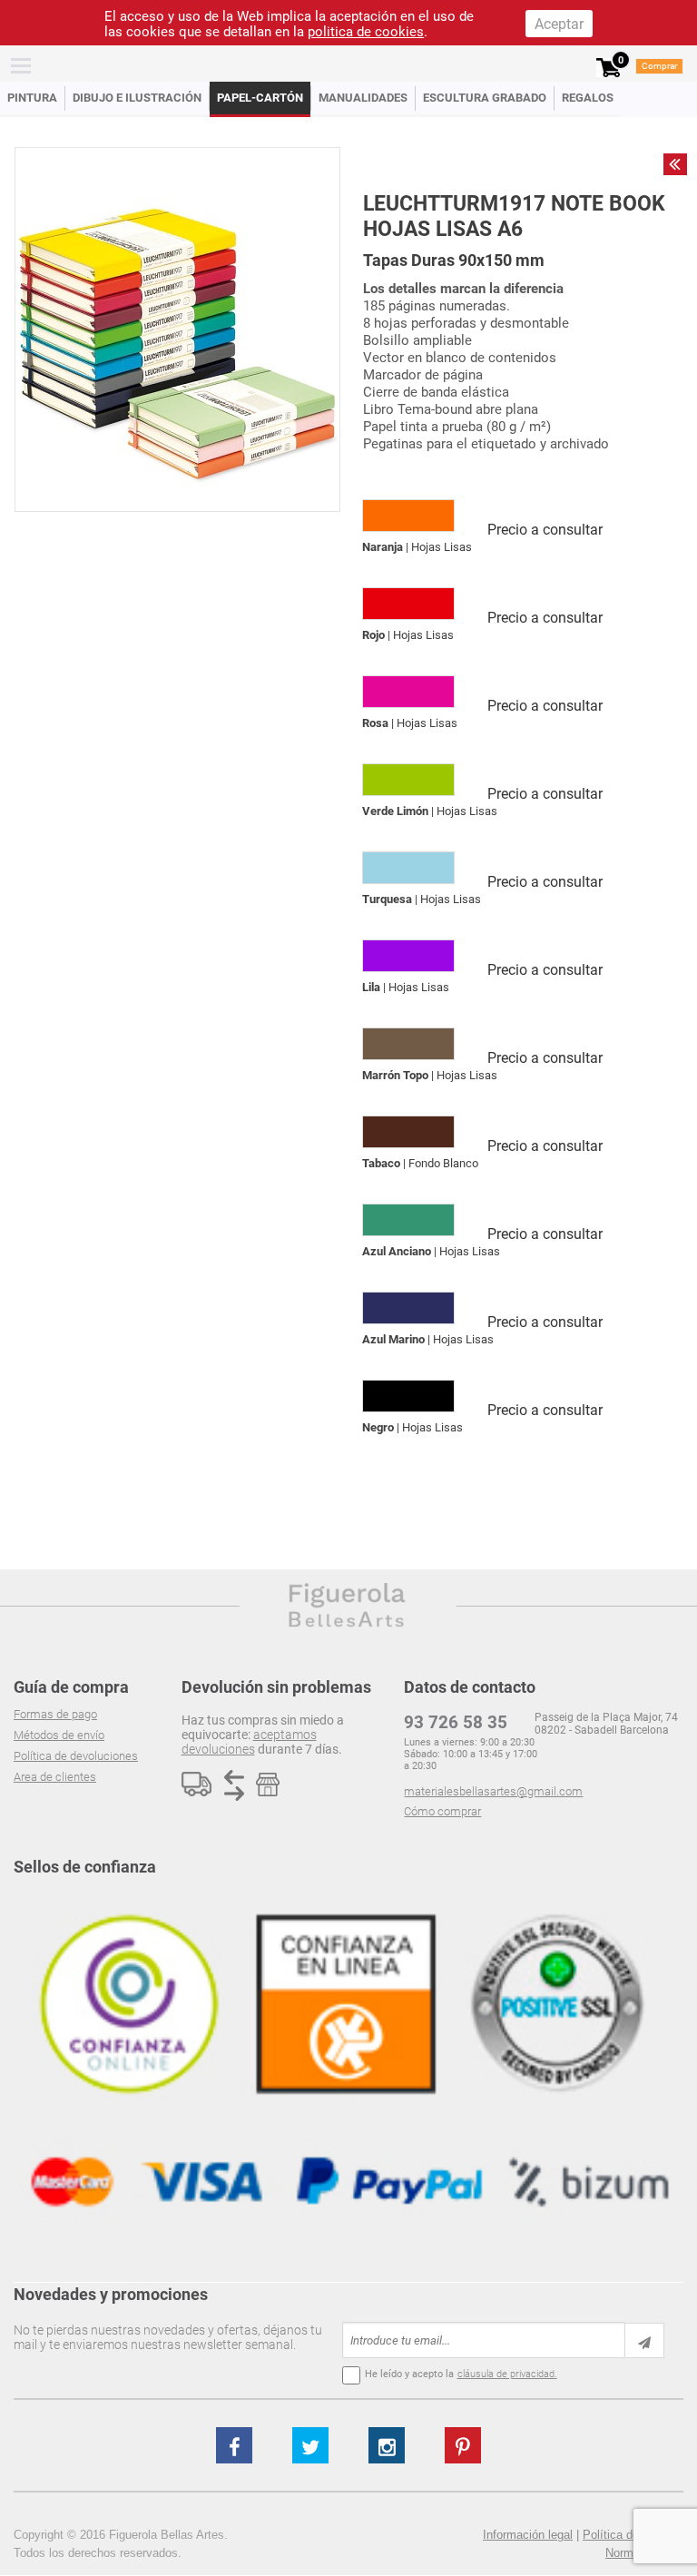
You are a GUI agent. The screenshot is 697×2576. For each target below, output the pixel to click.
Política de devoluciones (76, 1756)
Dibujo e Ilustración (137, 98)
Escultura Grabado (485, 98)
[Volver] (675, 164)
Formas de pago (55, 1714)
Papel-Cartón (260, 98)
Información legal (528, 2535)
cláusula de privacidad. (507, 2374)
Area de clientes (55, 1777)
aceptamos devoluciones (249, 1742)
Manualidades (363, 98)
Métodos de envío (59, 1735)
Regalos (588, 98)
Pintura (32, 98)
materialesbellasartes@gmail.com (493, 1791)
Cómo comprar (442, 1811)
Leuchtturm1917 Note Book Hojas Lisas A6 (514, 216)
